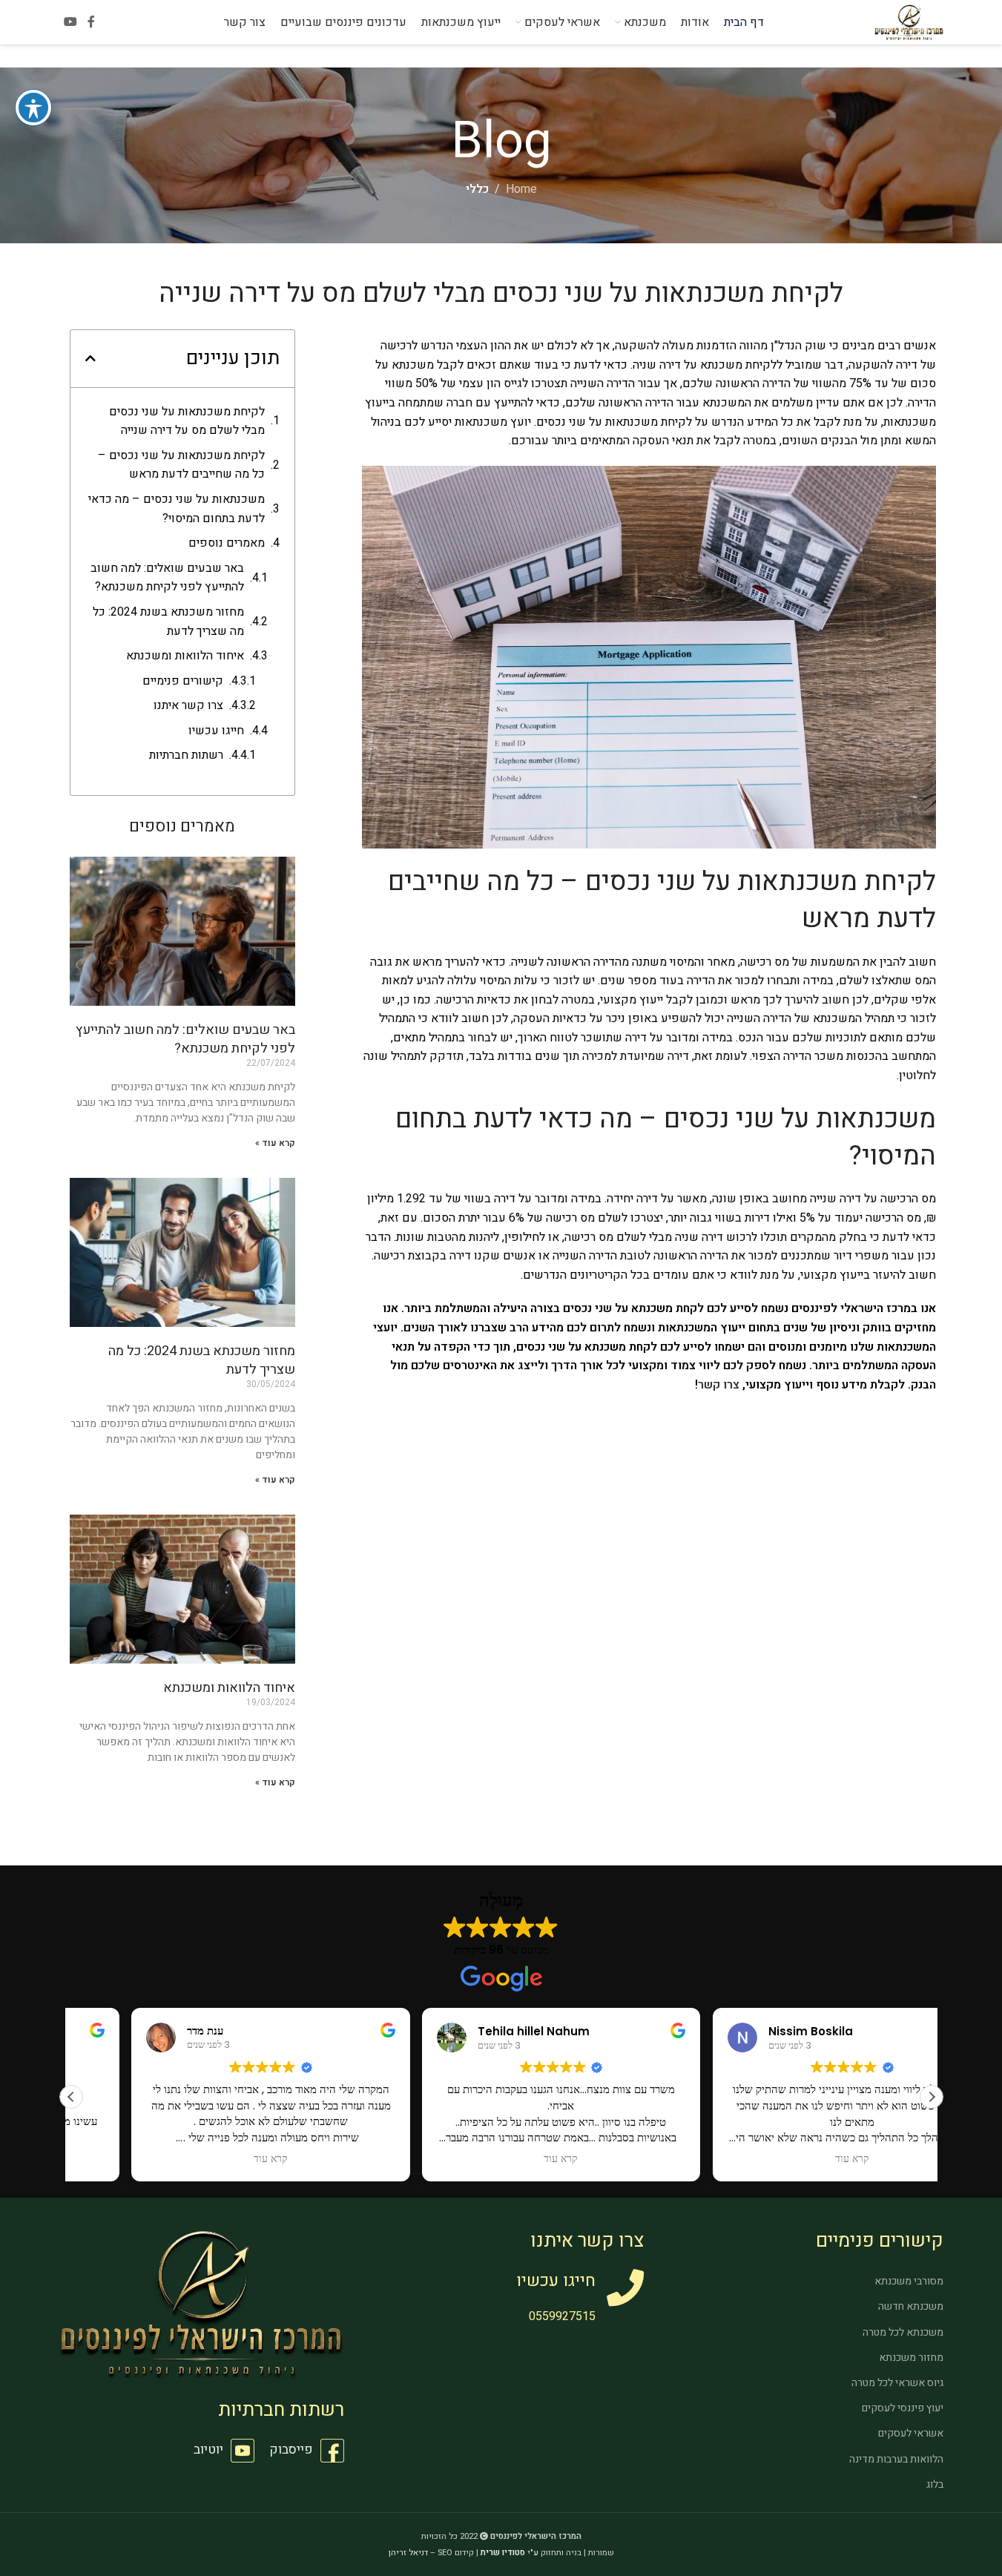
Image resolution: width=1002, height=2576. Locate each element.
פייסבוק (291, 2450)
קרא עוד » (275, 1143)
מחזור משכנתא (911, 2358)
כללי (477, 189)
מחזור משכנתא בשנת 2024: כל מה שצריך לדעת (168, 622)
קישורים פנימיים (183, 681)
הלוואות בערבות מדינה (896, 2459)
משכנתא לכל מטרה (903, 2332)
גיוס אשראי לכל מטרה (897, 2383)
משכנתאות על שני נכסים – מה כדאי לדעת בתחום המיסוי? (177, 509)
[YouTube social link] (71, 22)
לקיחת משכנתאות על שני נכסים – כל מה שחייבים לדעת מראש (181, 465)
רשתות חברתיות (186, 755)
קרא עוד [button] (501, 2159)
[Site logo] (909, 22)
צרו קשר (719, 1385)
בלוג (935, 2484)
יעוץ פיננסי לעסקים (903, 2408)
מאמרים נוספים (227, 543)
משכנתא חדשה (911, 2306)
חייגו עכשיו (216, 731)
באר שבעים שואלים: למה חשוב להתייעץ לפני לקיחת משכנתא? (167, 578)
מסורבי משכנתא (909, 2281)
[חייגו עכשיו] (625, 2287)
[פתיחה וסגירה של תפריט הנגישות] (33, 108)
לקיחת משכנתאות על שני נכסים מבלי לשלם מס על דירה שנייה (187, 421)
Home (521, 189)
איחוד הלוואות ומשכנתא (185, 656)
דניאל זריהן (408, 2553)
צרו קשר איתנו (188, 705)
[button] (90, 358)
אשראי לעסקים (911, 2433)
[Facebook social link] (91, 22)
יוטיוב (208, 2450)
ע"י (510, 2553)
